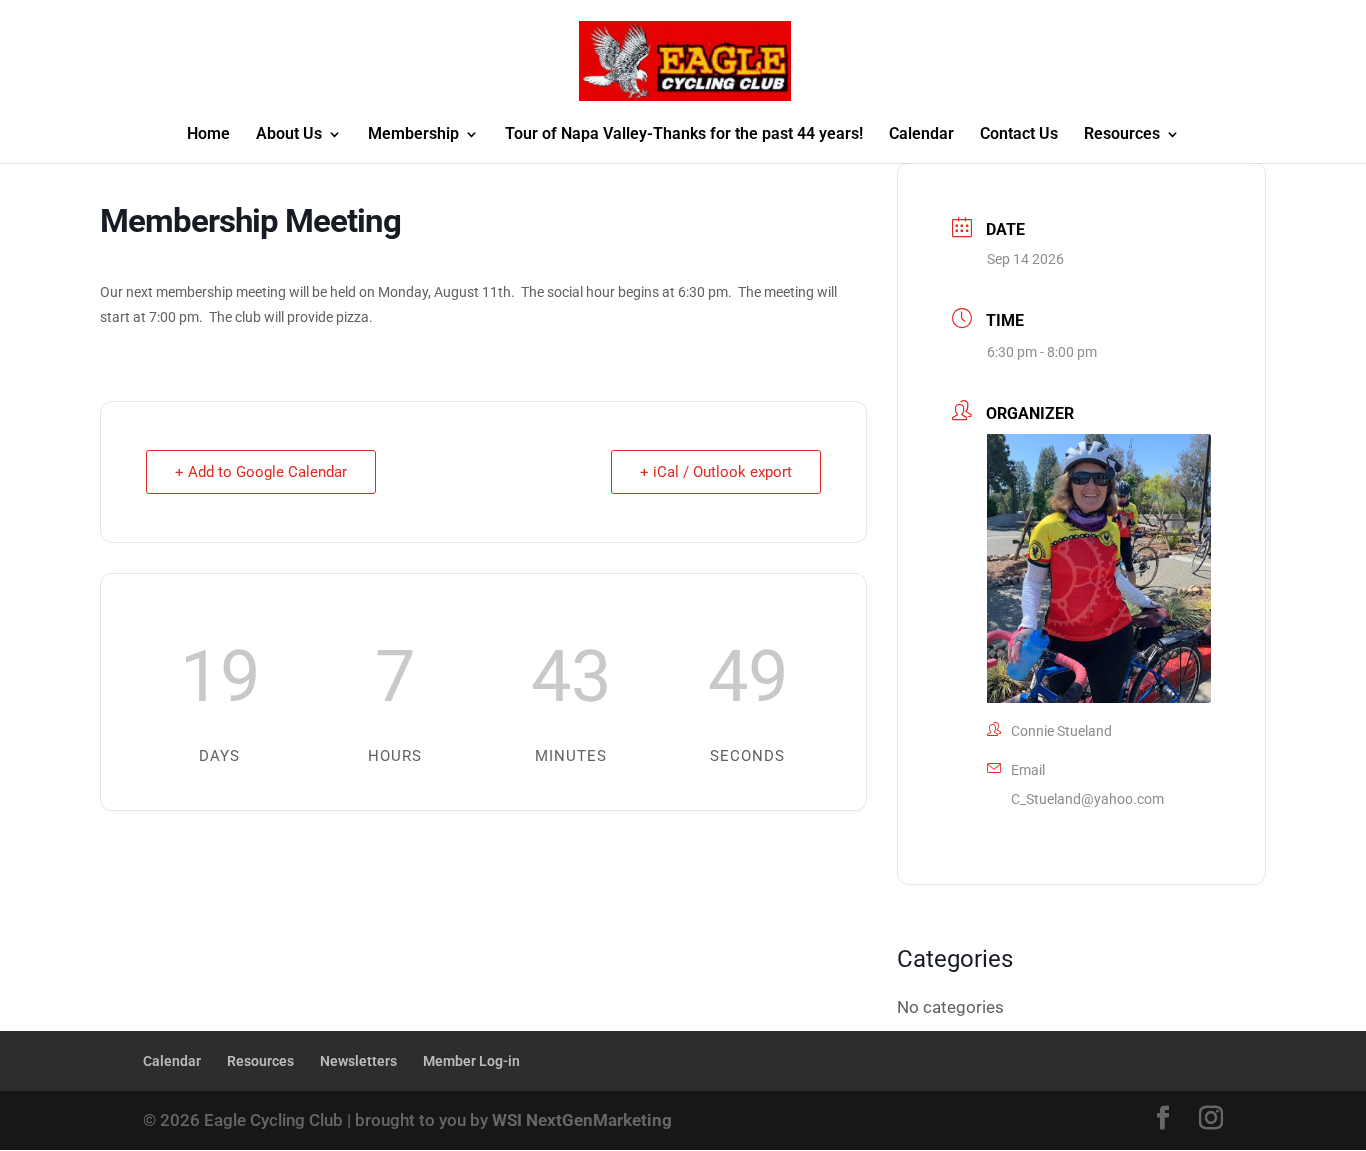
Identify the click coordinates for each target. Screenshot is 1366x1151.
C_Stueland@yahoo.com (1087, 799)
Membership (413, 135)
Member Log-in (471, 1061)
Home (208, 135)
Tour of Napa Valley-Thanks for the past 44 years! (684, 135)
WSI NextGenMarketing (582, 1120)
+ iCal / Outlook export (716, 472)
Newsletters (358, 1061)
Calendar (921, 135)
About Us (289, 135)
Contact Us (1019, 135)
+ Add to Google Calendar (261, 472)
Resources (1122, 135)
